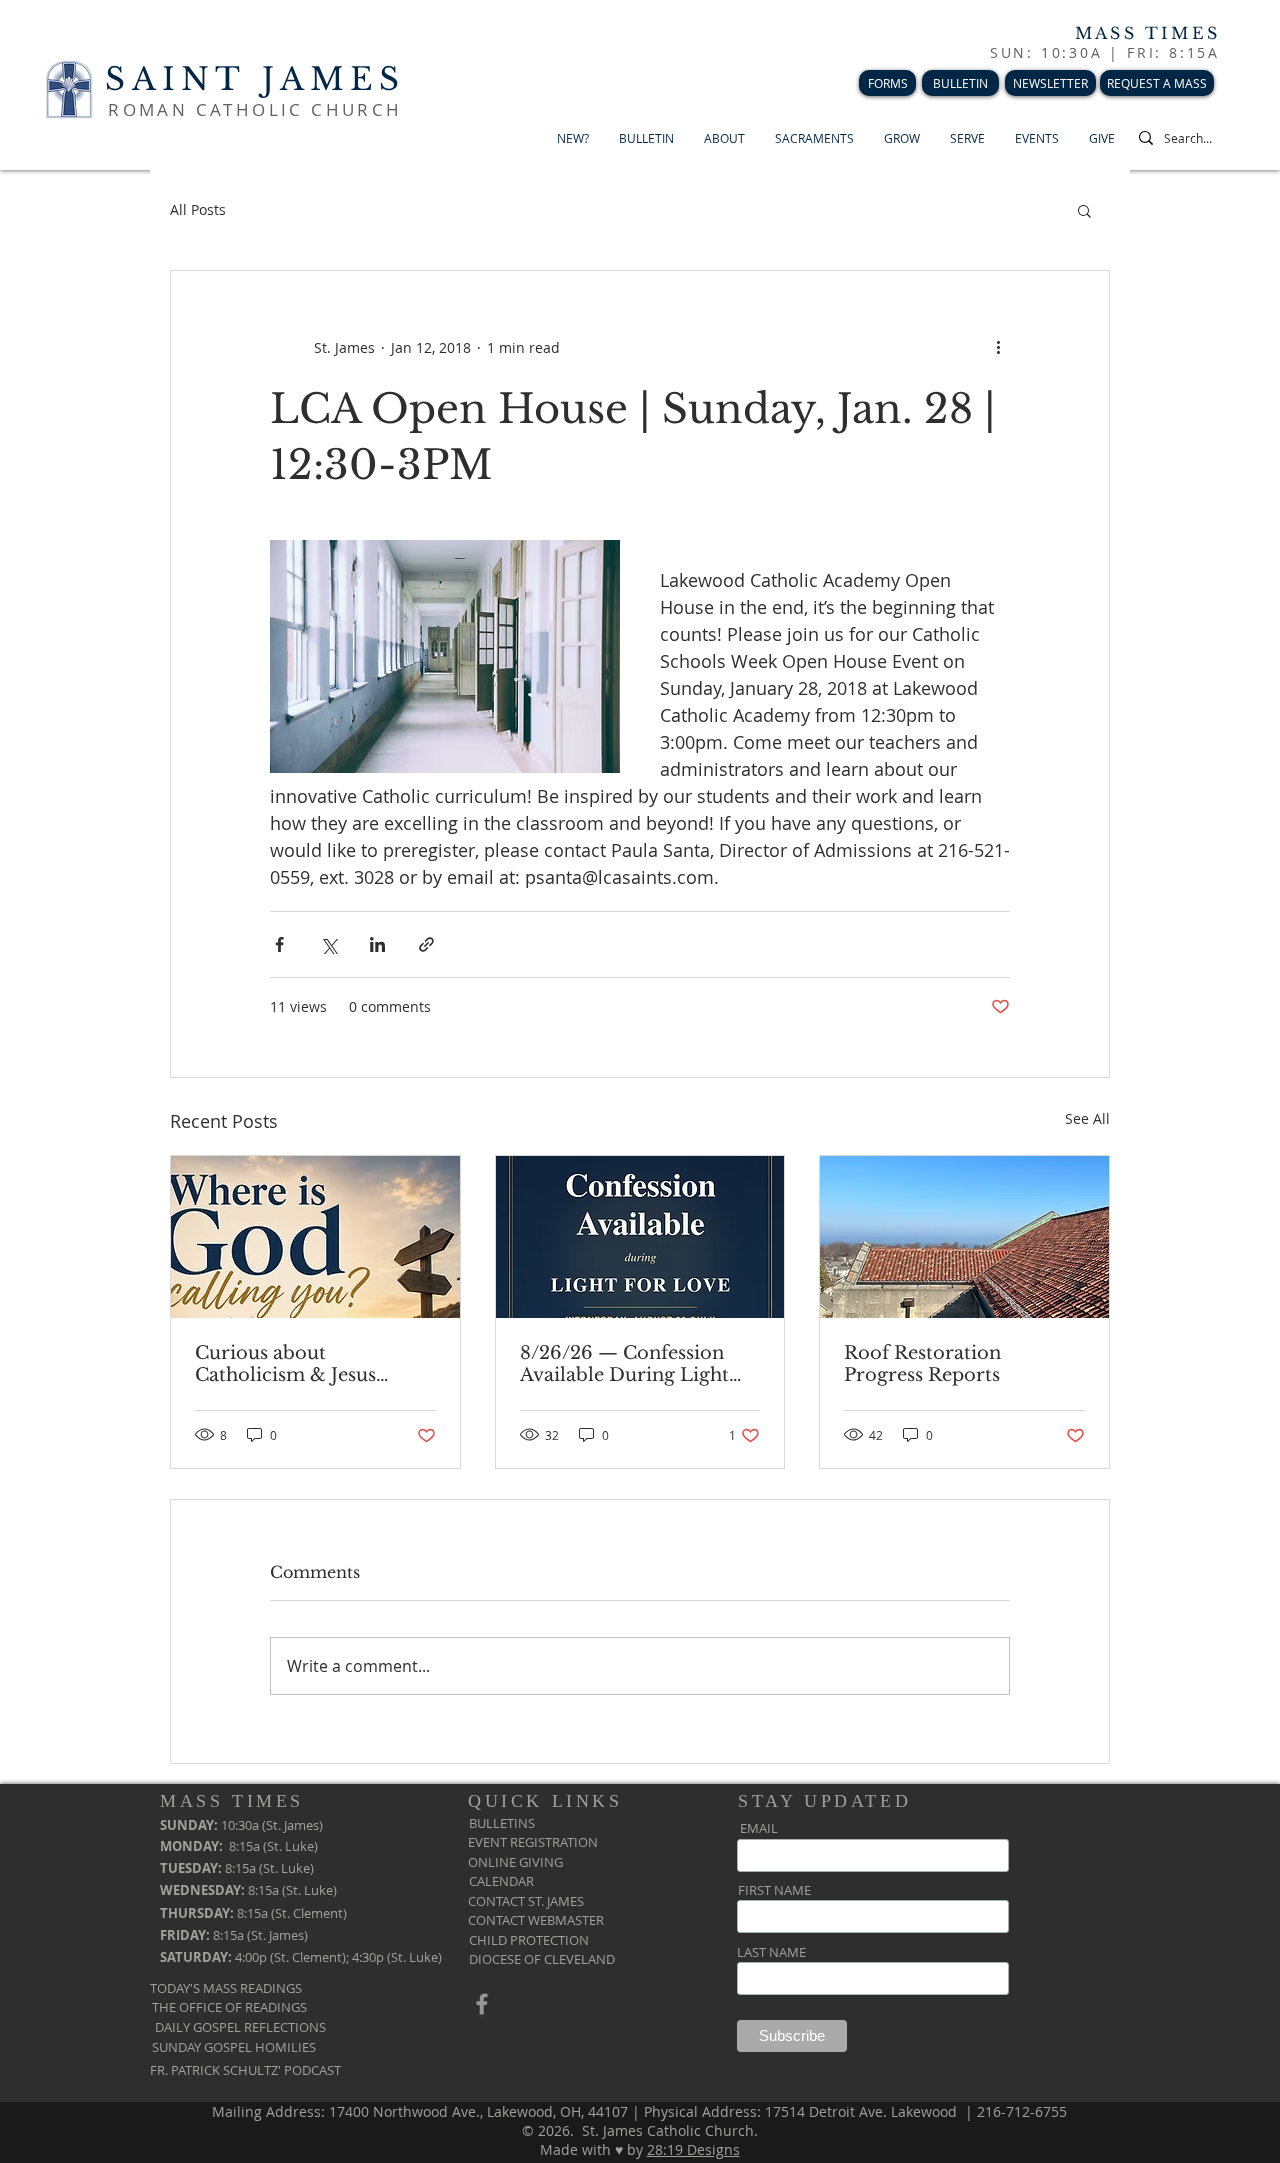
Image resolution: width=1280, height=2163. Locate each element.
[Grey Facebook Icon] (482, 2004)
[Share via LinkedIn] (377, 944)
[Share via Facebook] (279, 944)
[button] (1084, 210)
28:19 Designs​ (693, 2149)
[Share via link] (426, 944)
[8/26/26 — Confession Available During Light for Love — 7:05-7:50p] (640, 1237)
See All (1087, 1118)
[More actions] (998, 347)
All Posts (198, 209)
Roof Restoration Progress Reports (922, 1364)
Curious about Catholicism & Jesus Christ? (285, 1364)
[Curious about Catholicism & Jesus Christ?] (315, 1237)
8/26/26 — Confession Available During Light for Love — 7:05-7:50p (624, 1364)
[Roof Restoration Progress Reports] (964, 1237)
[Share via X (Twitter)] (328, 944)
